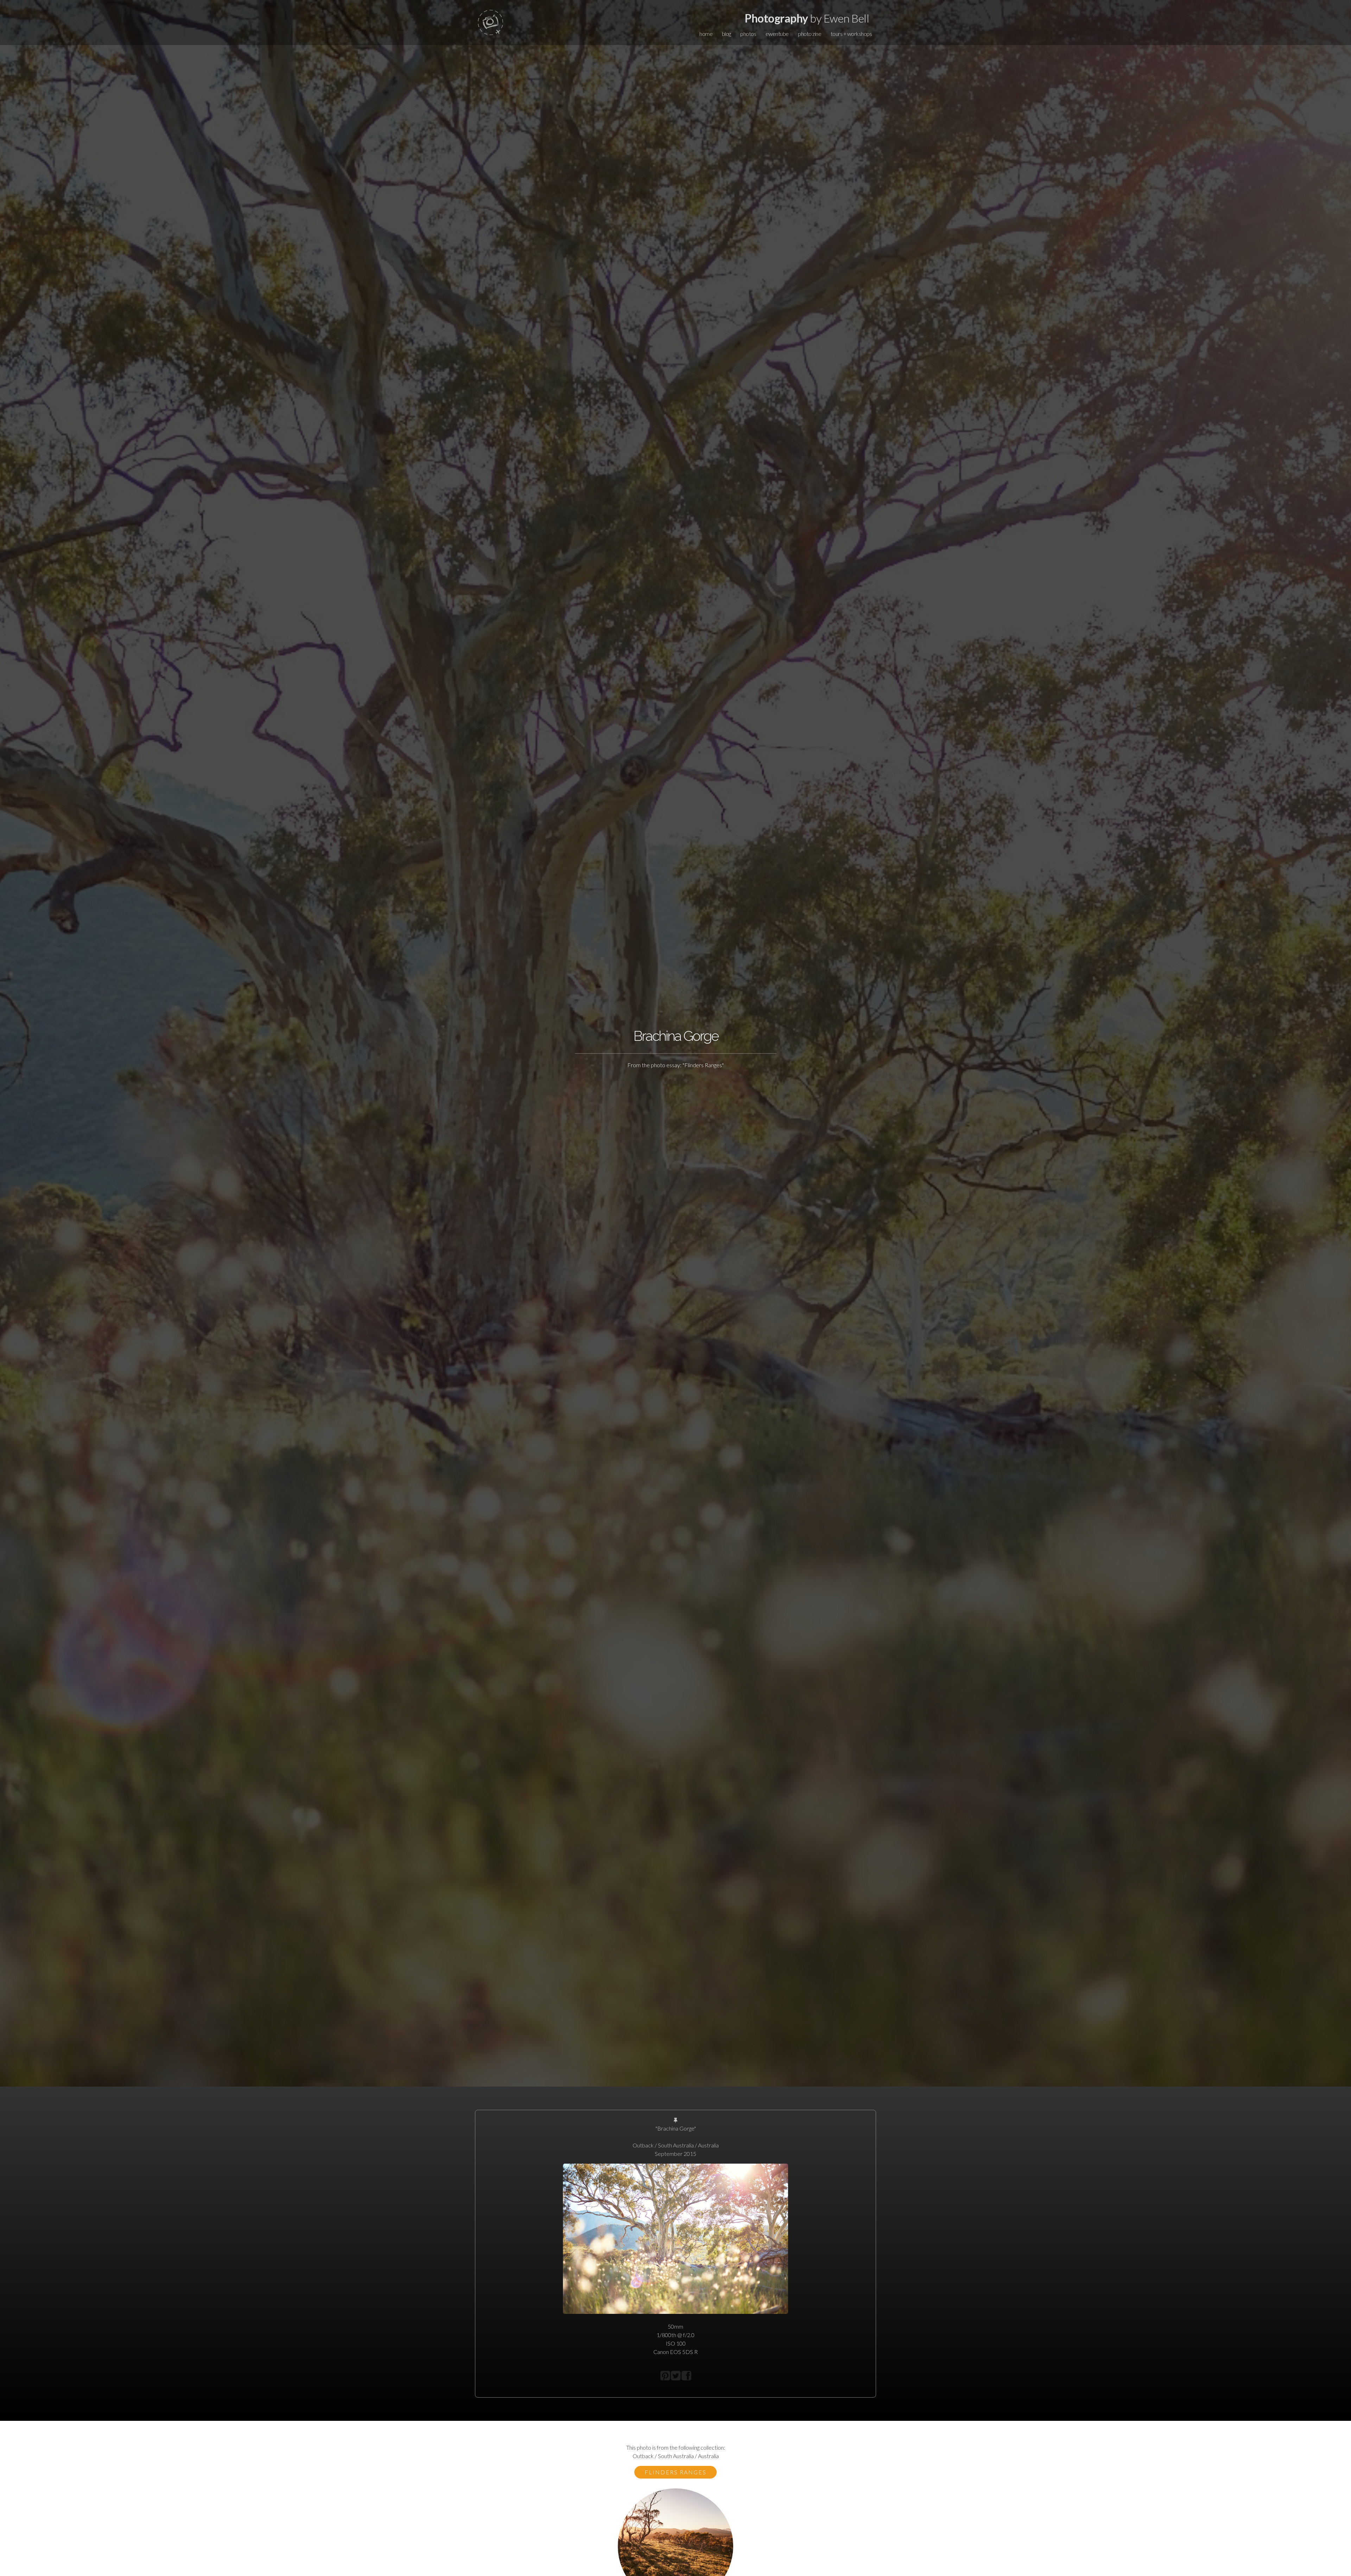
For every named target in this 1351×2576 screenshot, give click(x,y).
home (706, 34)
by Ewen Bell (807, 18)
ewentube (777, 34)
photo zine (810, 34)
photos (748, 34)
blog (727, 34)
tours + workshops (851, 34)
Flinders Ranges (675, 2472)
